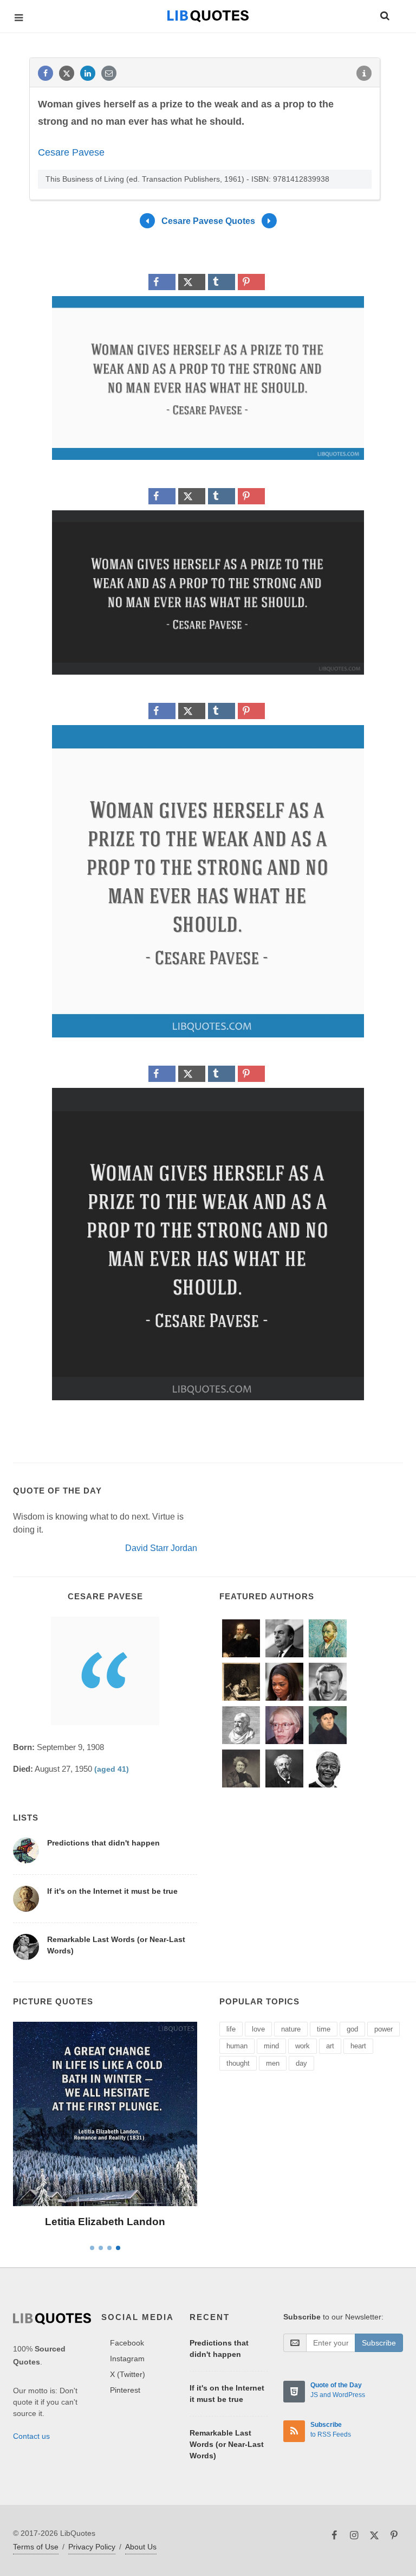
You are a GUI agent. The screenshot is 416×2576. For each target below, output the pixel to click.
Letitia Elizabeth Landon (105, 2222)
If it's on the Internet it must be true (112, 1891)
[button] (384, 14)
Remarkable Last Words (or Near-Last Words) (227, 2444)
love (258, 2029)
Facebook (127, 2343)
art (330, 2046)
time (324, 2029)
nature (291, 2029)
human (237, 2046)
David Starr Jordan (161, 1548)
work (303, 2046)
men (273, 2063)
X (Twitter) (128, 2374)
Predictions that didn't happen (103, 1843)
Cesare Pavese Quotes (208, 221)
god (352, 2029)
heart (358, 2046)
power (383, 2029)
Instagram (127, 2359)
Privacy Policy (92, 2547)
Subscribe (379, 2343)
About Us (141, 2547)
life (231, 2029)
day (301, 2063)
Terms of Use (36, 2547)
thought (238, 2063)
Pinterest (125, 2390)
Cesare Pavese (71, 152)
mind (271, 2046)
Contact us (31, 2436)
